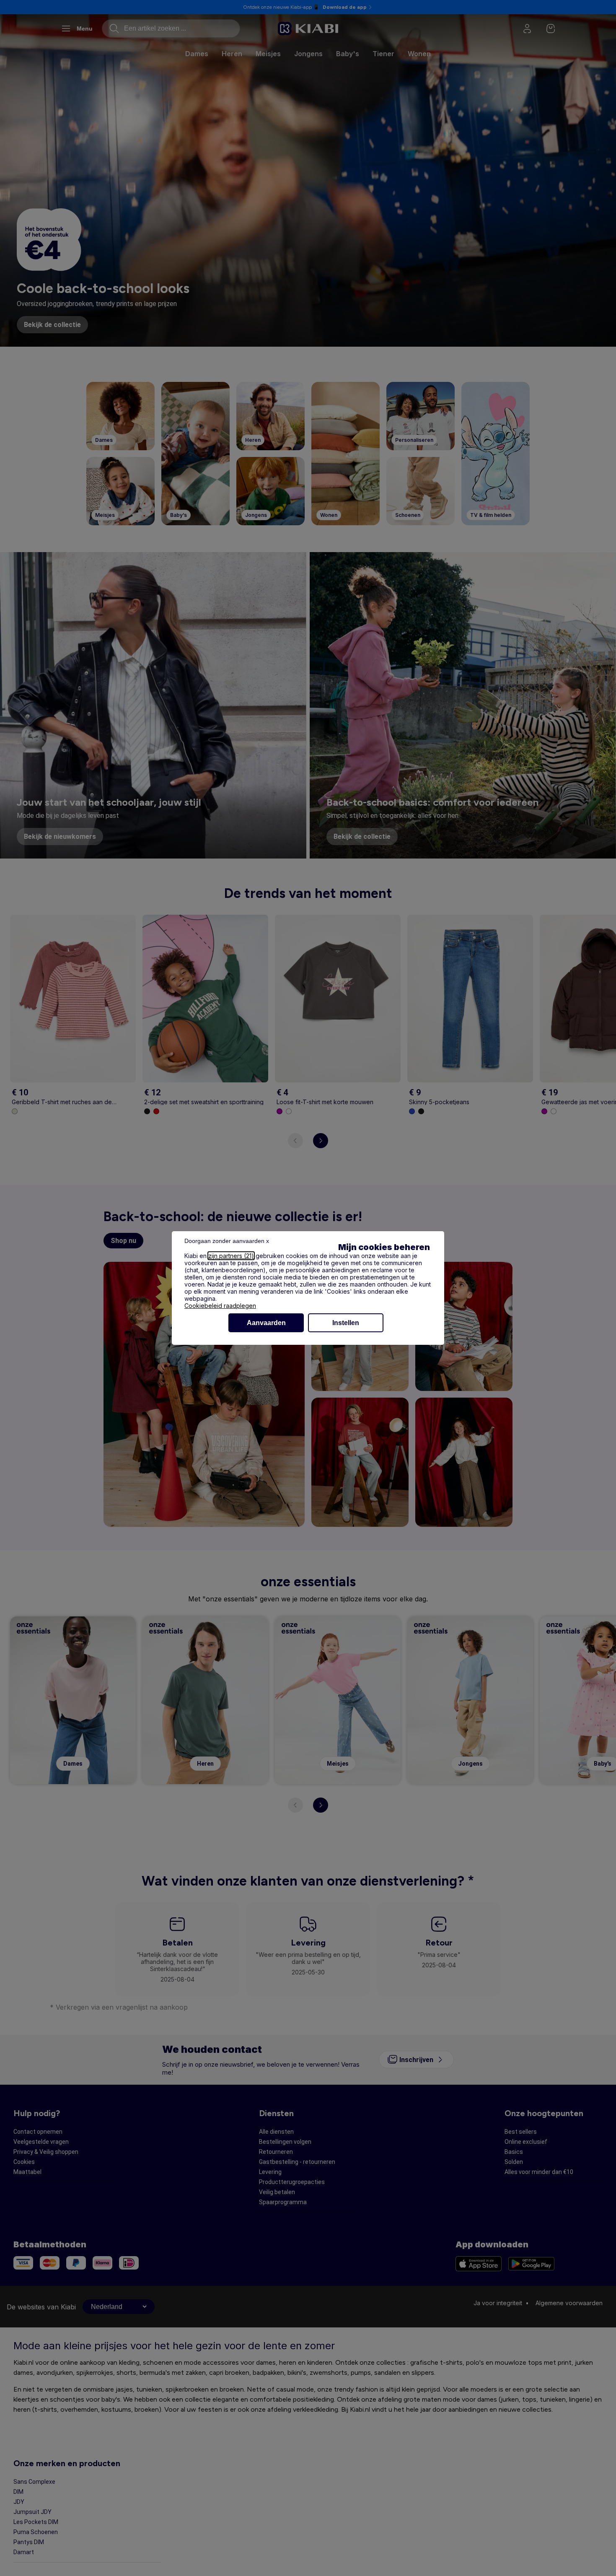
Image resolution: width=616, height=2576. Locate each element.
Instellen (346, 1323)
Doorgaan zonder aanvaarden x (227, 1241)
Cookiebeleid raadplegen (220, 1306)
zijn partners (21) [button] (231, 1256)
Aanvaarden (266, 1323)
